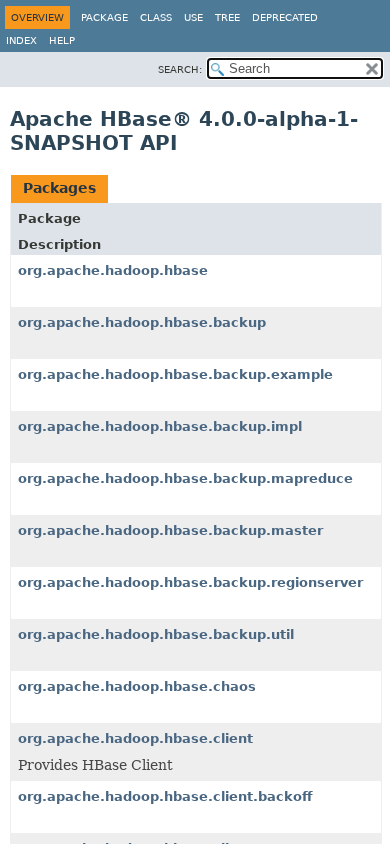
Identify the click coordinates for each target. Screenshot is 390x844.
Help (62, 40)
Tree (227, 17)
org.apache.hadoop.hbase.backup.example (175, 374)
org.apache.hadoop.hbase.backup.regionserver (190, 582)
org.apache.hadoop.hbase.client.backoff (165, 796)
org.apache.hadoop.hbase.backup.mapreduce (185, 478)
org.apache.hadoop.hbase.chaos (137, 686)
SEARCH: (180, 69)
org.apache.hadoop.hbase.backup (142, 322)
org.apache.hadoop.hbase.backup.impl (160, 426)
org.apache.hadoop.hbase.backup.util (156, 634)
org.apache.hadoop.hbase (113, 270)
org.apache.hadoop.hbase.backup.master (170, 530)
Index (21, 40)
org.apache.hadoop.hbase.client (135, 738)
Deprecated (285, 17)
